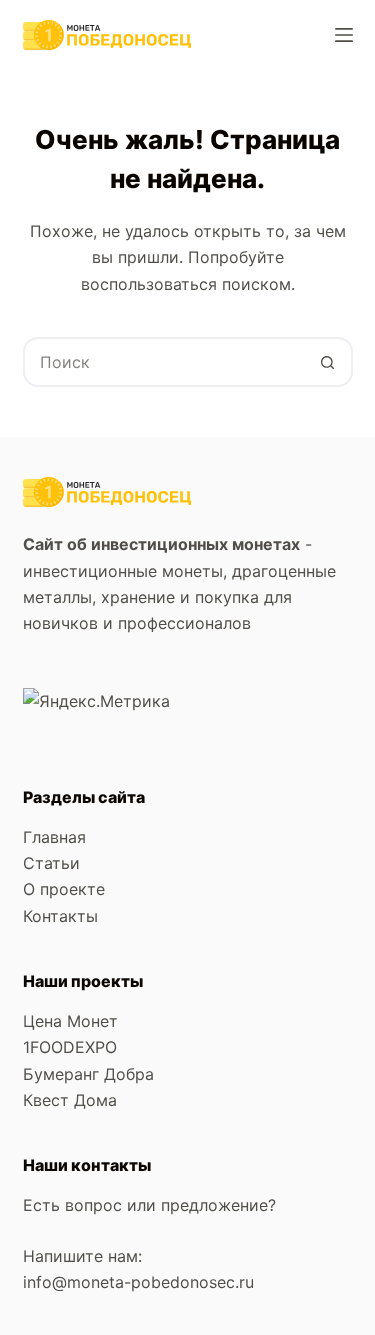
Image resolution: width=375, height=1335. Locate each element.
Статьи (51, 863)
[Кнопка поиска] (328, 362)
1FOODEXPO (70, 1047)
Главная (54, 837)
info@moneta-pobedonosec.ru (141, 1282)
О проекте (64, 889)
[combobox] (165, 362)
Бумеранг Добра (88, 1074)
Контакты (60, 916)
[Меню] (344, 35)
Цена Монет (70, 1021)
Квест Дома (70, 1100)
